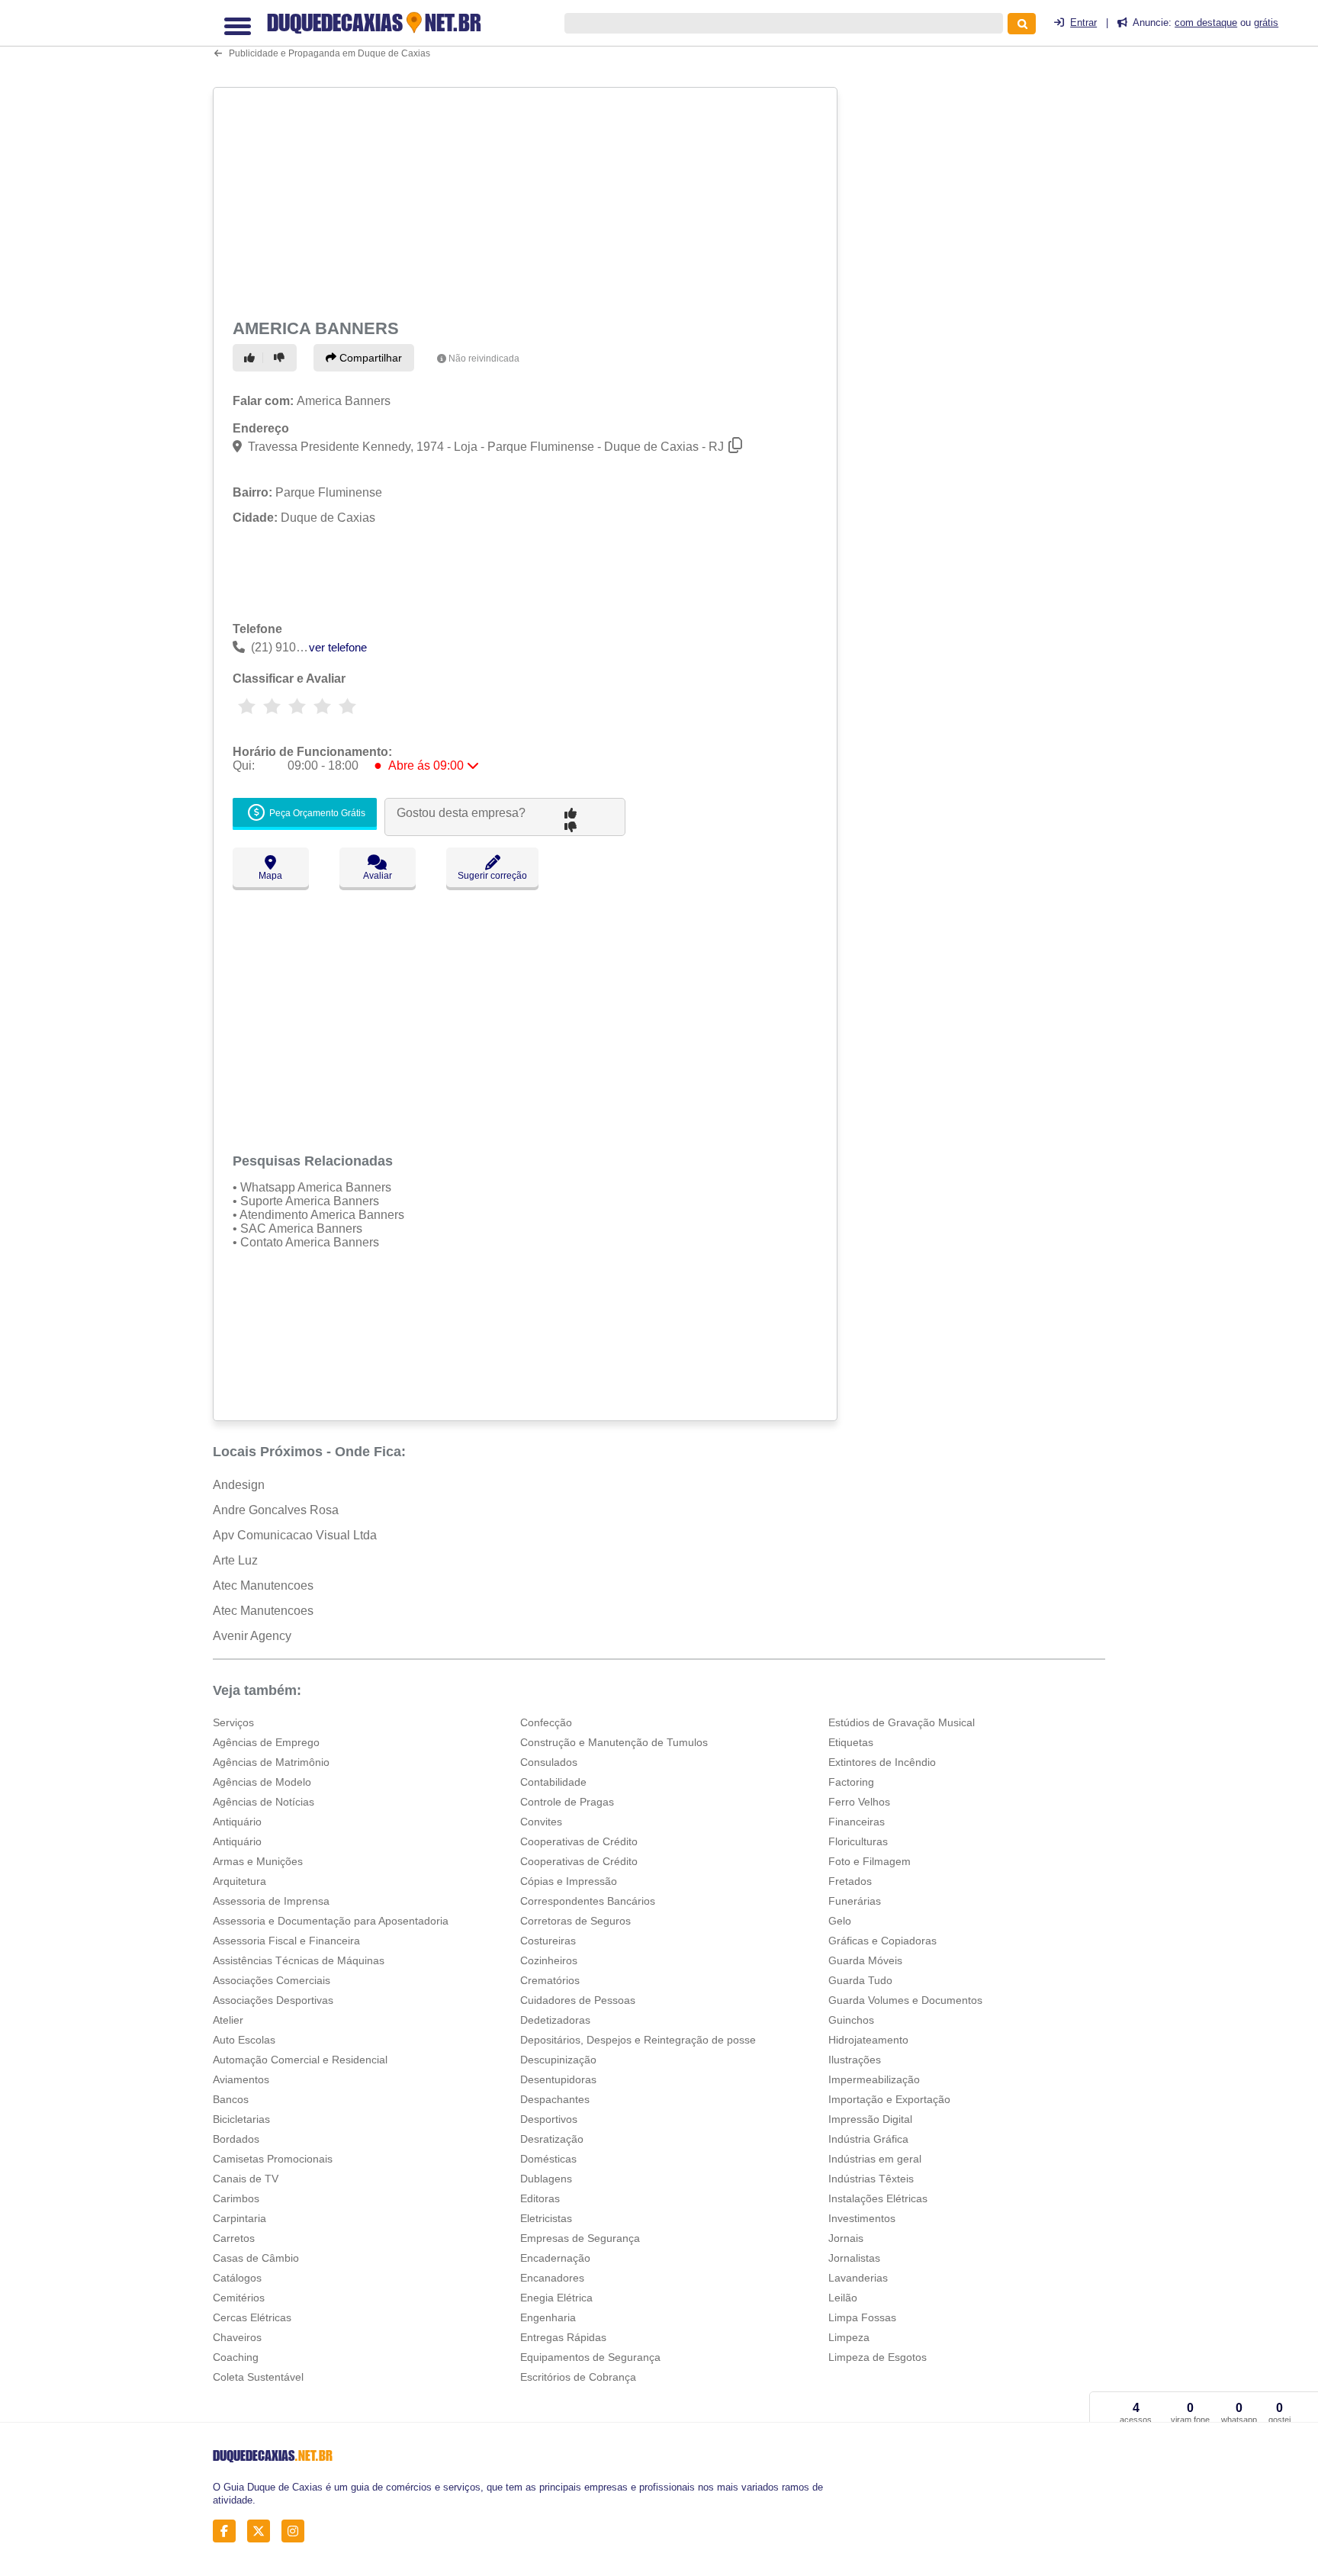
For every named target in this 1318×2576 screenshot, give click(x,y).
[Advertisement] (527, 200)
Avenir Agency (252, 1636)
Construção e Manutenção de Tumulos (614, 1742)
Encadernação (555, 2258)
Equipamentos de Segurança (590, 2357)
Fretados (850, 1881)
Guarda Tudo (860, 1980)
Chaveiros (237, 2337)
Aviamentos (241, 2079)
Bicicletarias (241, 2119)
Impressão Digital (870, 2119)
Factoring (851, 1782)
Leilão (843, 2298)
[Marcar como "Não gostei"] (281, 358)
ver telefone (338, 647)
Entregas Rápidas (563, 2337)
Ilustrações (855, 2060)
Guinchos (851, 2020)
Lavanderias (858, 2278)
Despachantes (555, 2099)
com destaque (1206, 23)
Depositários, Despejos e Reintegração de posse (638, 2040)
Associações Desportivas (273, 2000)
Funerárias (855, 1901)
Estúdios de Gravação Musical (902, 1722)
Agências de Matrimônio (271, 1762)
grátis (1266, 23)
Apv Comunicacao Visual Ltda (295, 1535)
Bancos (231, 2099)
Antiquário (237, 1822)
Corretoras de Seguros (575, 1921)
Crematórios (550, 1980)
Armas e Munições (258, 1861)
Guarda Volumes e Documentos (905, 2000)
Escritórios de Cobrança (578, 2377)
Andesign (239, 1485)
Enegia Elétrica (556, 2298)
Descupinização (558, 2060)
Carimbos (236, 2198)
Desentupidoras (558, 2079)
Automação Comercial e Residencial (300, 2060)
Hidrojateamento (868, 2040)
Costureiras (548, 1941)
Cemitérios (239, 2298)
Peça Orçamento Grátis (316, 813)
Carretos (234, 2238)
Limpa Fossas (862, 2317)
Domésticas (548, 2159)
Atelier (228, 2020)
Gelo (840, 1921)
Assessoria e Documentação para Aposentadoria (331, 1921)
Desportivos (549, 2119)
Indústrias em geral (875, 2159)
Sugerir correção (492, 876)
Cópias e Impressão (569, 1881)
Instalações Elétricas (878, 2198)
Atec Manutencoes (263, 1585)
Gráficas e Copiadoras (882, 1941)
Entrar (1083, 23)
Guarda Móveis (865, 1960)
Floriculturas (858, 1841)
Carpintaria (239, 2218)
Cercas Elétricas (252, 2317)
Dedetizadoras (555, 2020)
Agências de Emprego (266, 1742)
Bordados (236, 2139)
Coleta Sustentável (258, 2377)
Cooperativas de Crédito (579, 1841)
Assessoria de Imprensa (271, 1901)
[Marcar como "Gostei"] (252, 358)
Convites (541, 1822)
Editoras (540, 2198)
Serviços (233, 1722)
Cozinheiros (549, 1960)
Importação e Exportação (889, 2099)
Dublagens (546, 2179)
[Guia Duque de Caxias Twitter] (263, 2531)
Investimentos (862, 2218)
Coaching (236, 2357)
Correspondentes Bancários (588, 1901)
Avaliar (378, 876)
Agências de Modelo (262, 1782)
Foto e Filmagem (870, 1861)
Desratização (552, 2139)
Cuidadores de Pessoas (578, 2000)
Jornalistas (854, 2258)
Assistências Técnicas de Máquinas (299, 1960)
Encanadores (552, 2278)
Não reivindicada (484, 359)
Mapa (270, 876)
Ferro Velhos (859, 1802)
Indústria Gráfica (868, 2139)
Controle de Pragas (567, 1802)
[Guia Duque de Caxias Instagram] (297, 2531)
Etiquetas (851, 1742)
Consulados (549, 1762)
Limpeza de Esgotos (878, 2357)
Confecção (546, 1722)
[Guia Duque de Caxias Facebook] (228, 2531)
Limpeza (849, 2337)
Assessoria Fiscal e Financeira (286, 1941)
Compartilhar (369, 358)
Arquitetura (239, 1881)
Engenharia (548, 2317)
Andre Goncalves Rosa (276, 1510)
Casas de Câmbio (256, 2258)
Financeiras (857, 1822)
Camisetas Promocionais (273, 2159)
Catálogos (237, 2278)
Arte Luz (235, 1560)
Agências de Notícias (264, 1802)
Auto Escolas (244, 2040)
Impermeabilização (874, 2079)
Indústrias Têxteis (871, 2179)
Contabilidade (553, 1782)
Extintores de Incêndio (882, 1762)
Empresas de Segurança (580, 2238)
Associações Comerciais (272, 1980)
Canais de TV (246, 2179)
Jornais (846, 2238)
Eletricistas (546, 2218)
